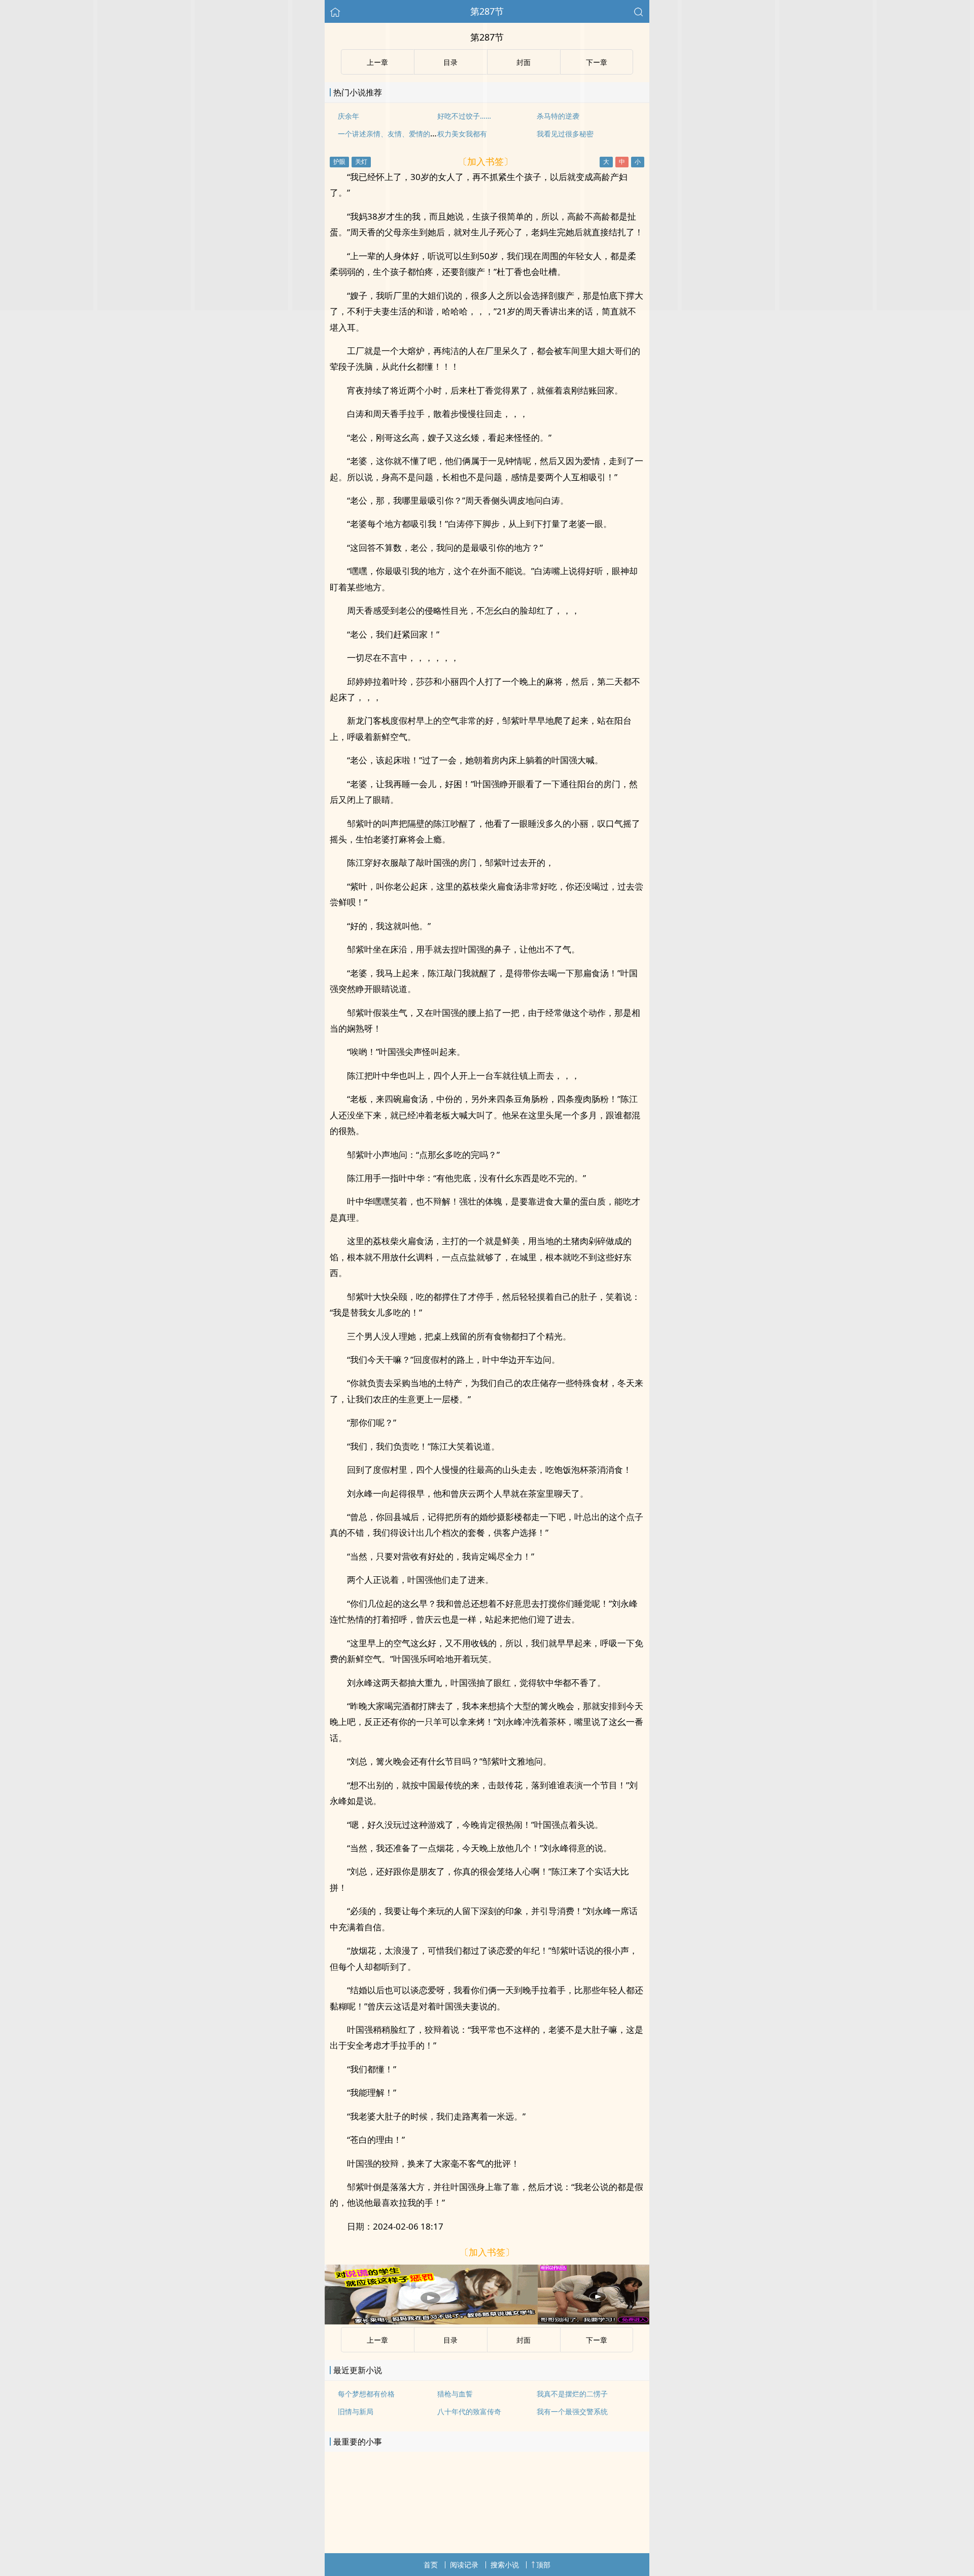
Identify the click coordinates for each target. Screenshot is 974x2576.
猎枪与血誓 (455, 2394)
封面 (524, 2340)
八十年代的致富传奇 (469, 2411)
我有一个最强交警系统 (572, 2411)
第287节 (487, 11)
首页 (431, 2565)
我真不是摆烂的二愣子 (572, 2394)
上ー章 (377, 2340)
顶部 (543, 2565)
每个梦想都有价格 (366, 2394)
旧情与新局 (356, 2411)
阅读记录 (464, 2565)
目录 (450, 2340)
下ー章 (597, 2340)
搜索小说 (505, 2565)
